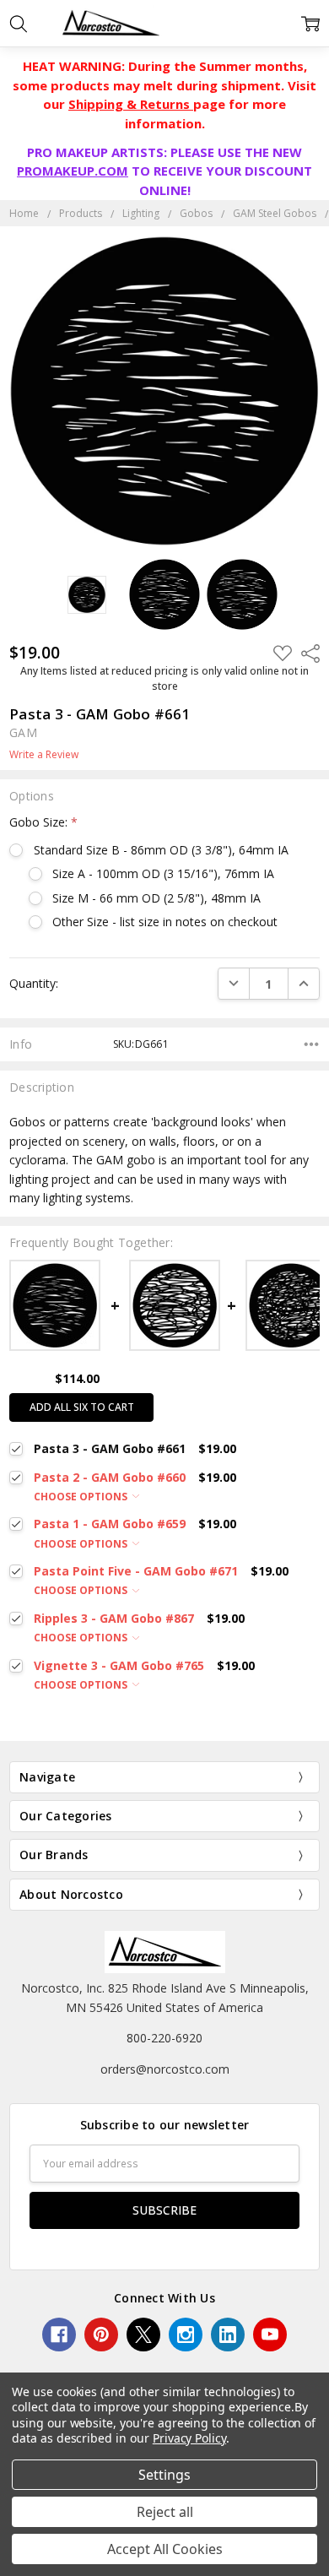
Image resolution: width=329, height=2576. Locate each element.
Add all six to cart (82, 1407)
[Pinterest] (101, 2335)
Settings (164, 2475)
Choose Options (82, 1497)
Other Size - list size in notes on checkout (165, 922)
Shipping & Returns (131, 104)
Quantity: (34, 983)
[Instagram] (186, 2335)
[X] (143, 2335)
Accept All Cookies (165, 2549)
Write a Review (44, 755)
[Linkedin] (228, 2335)
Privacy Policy (189, 2438)
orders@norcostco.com (165, 2069)
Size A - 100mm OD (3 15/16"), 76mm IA (163, 873)
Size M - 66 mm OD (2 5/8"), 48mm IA (156, 898)
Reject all (165, 2512)
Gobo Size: (43, 822)
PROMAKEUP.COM (73, 171)
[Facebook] (59, 2335)
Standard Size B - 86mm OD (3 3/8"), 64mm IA (161, 850)
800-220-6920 (164, 2038)
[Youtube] (270, 2335)
